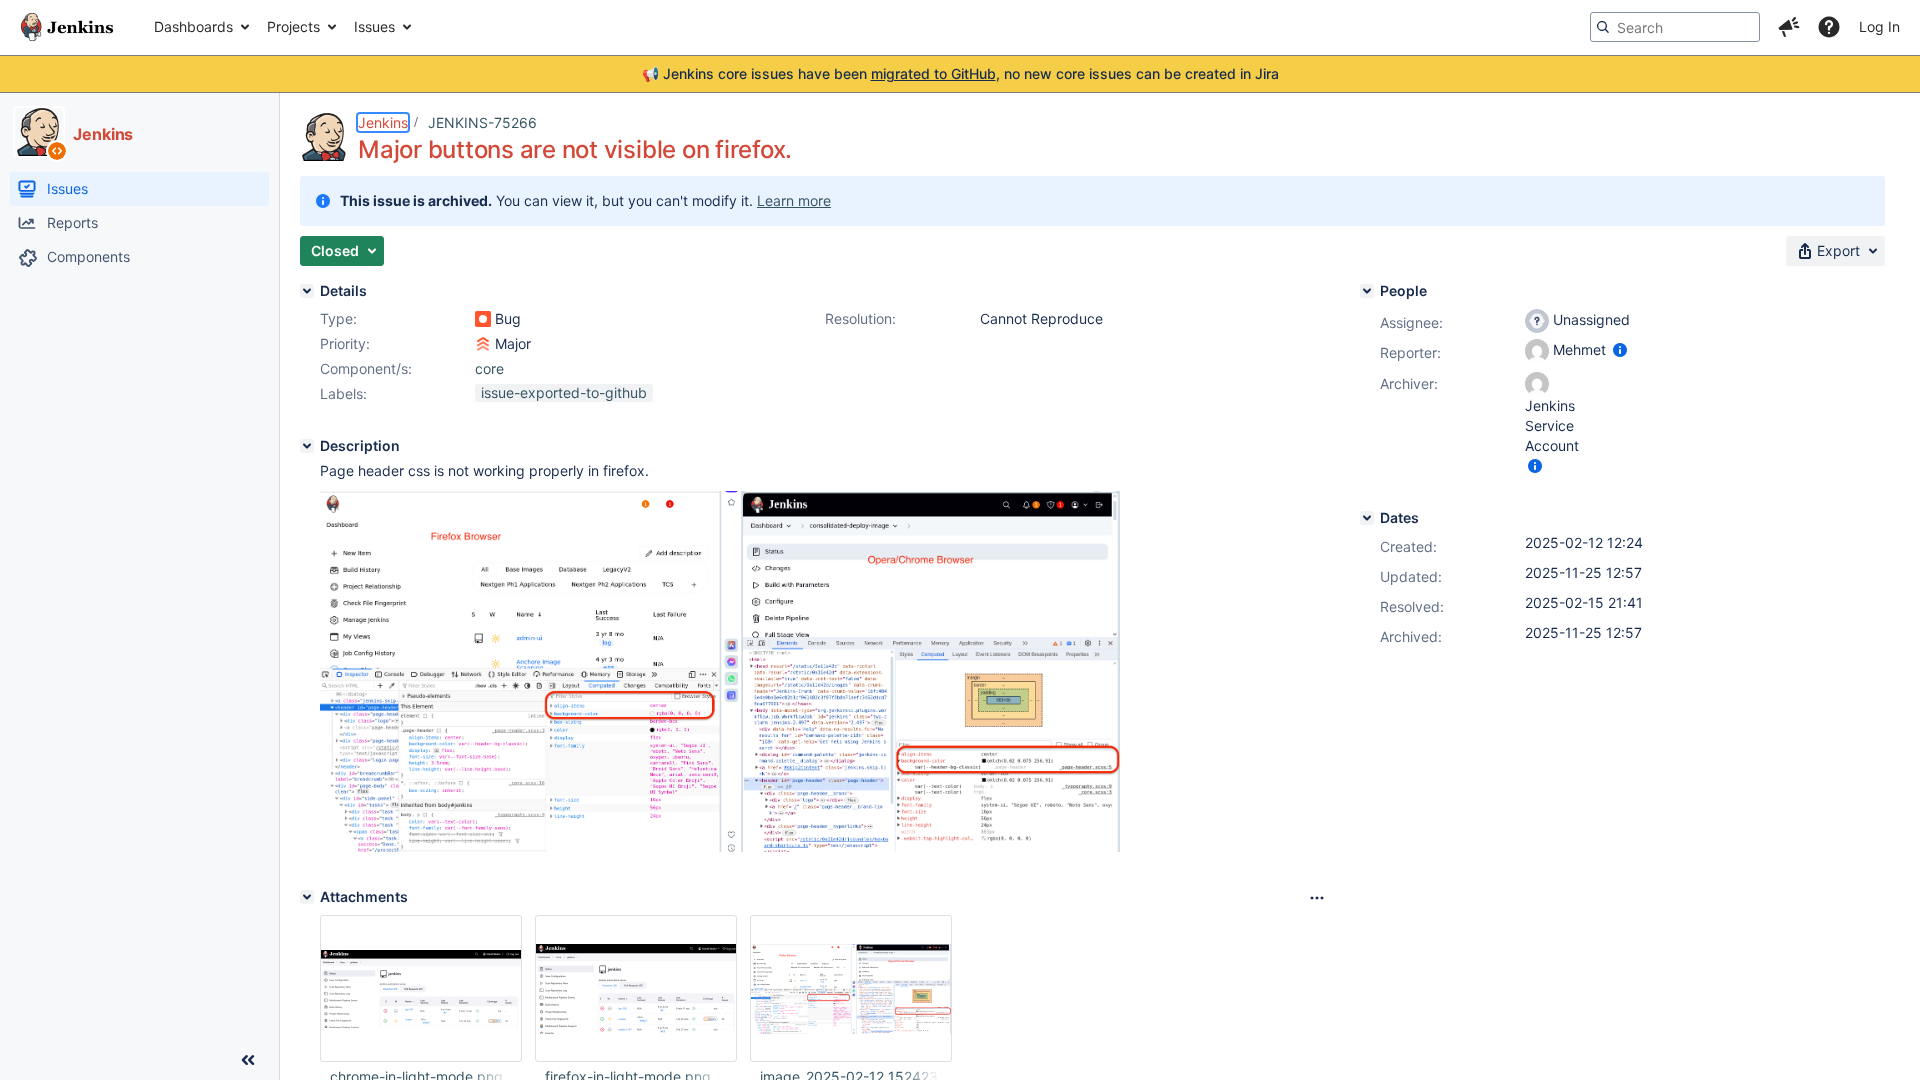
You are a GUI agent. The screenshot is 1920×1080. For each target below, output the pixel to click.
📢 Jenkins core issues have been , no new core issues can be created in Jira (960, 73)
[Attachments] (307, 897)
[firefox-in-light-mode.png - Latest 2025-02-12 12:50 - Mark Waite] (636, 988)
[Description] (307, 446)
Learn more (794, 200)
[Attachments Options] (1317, 898)
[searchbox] (1675, 27)
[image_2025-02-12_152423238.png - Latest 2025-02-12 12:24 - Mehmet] (851, 988)
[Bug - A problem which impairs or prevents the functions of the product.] (483, 319)
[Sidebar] (248, 1060)
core (489, 368)
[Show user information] (1620, 349)
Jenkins (383, 122)
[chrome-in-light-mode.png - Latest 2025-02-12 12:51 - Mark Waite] (421, 988)
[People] (1367, 291)
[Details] (307, 291)
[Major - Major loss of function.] (483, 344)
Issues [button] (374, 26)
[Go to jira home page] (67, 27)
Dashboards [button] (193, 26)
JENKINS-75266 (482, 122)
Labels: (343, 393)
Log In (1879, 26)
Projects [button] (293, 26)
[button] (1789, 27)
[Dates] (1367, 518)
